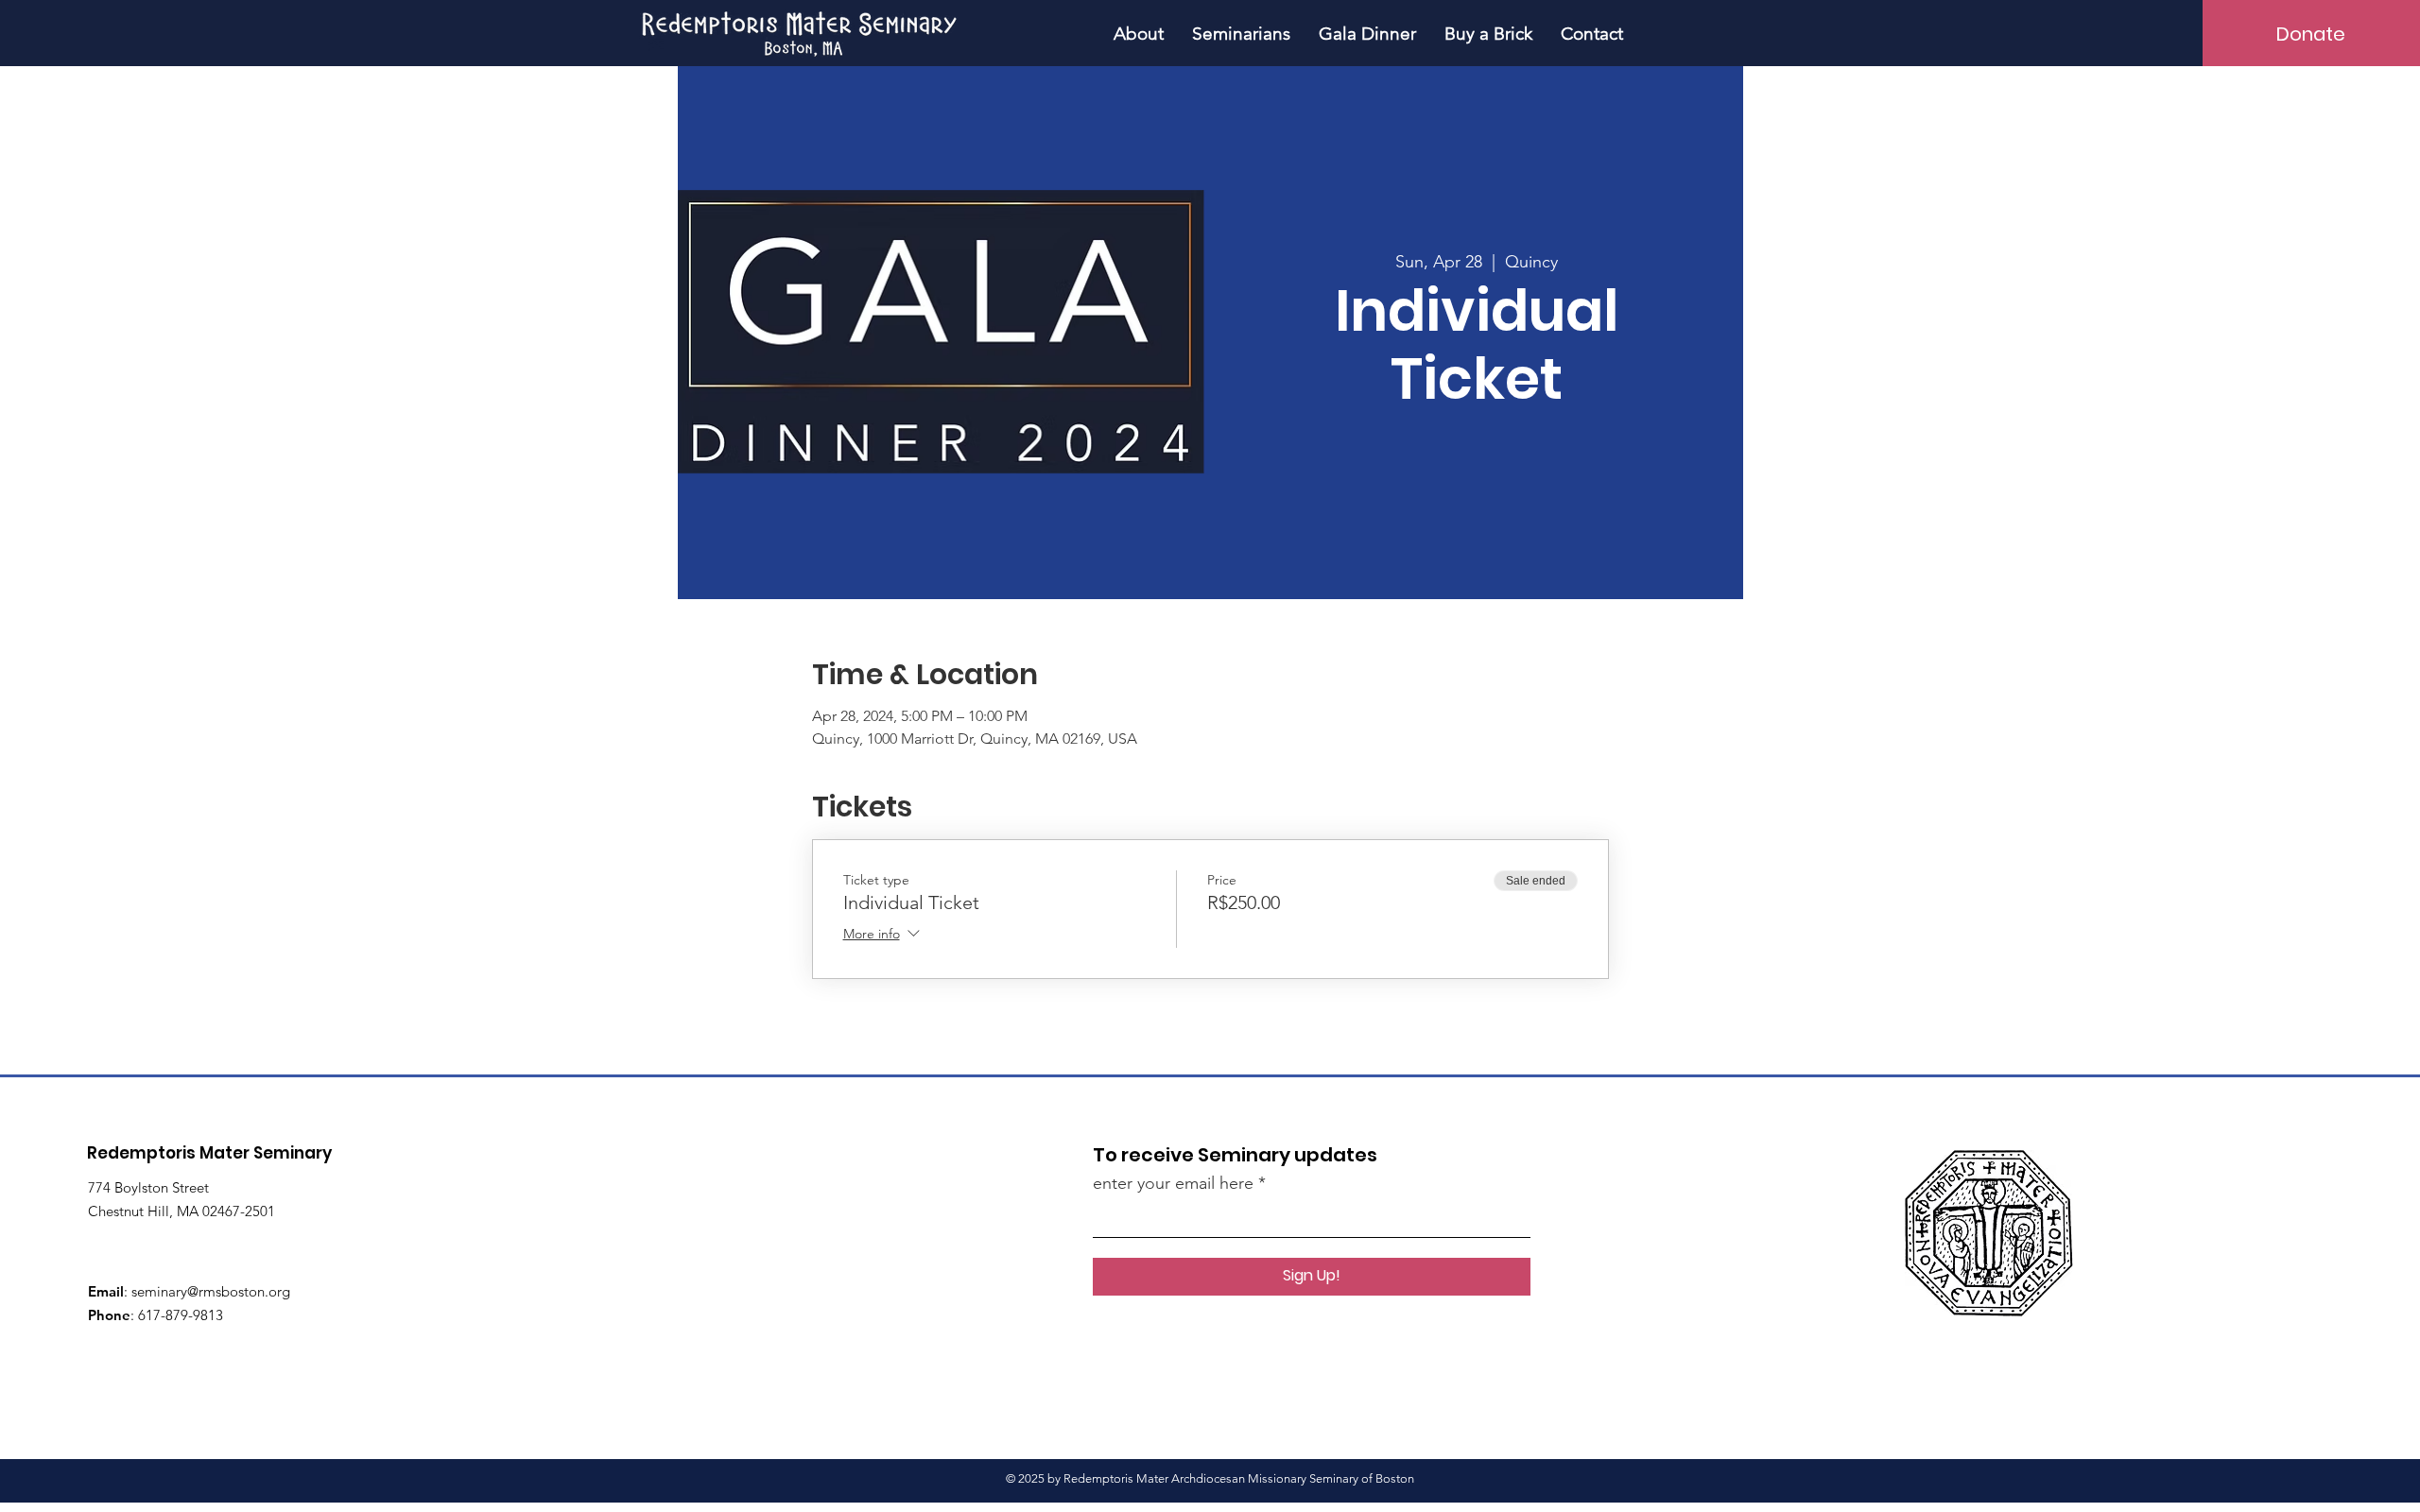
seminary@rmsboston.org (211, 1291)
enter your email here (1173, 1183)
